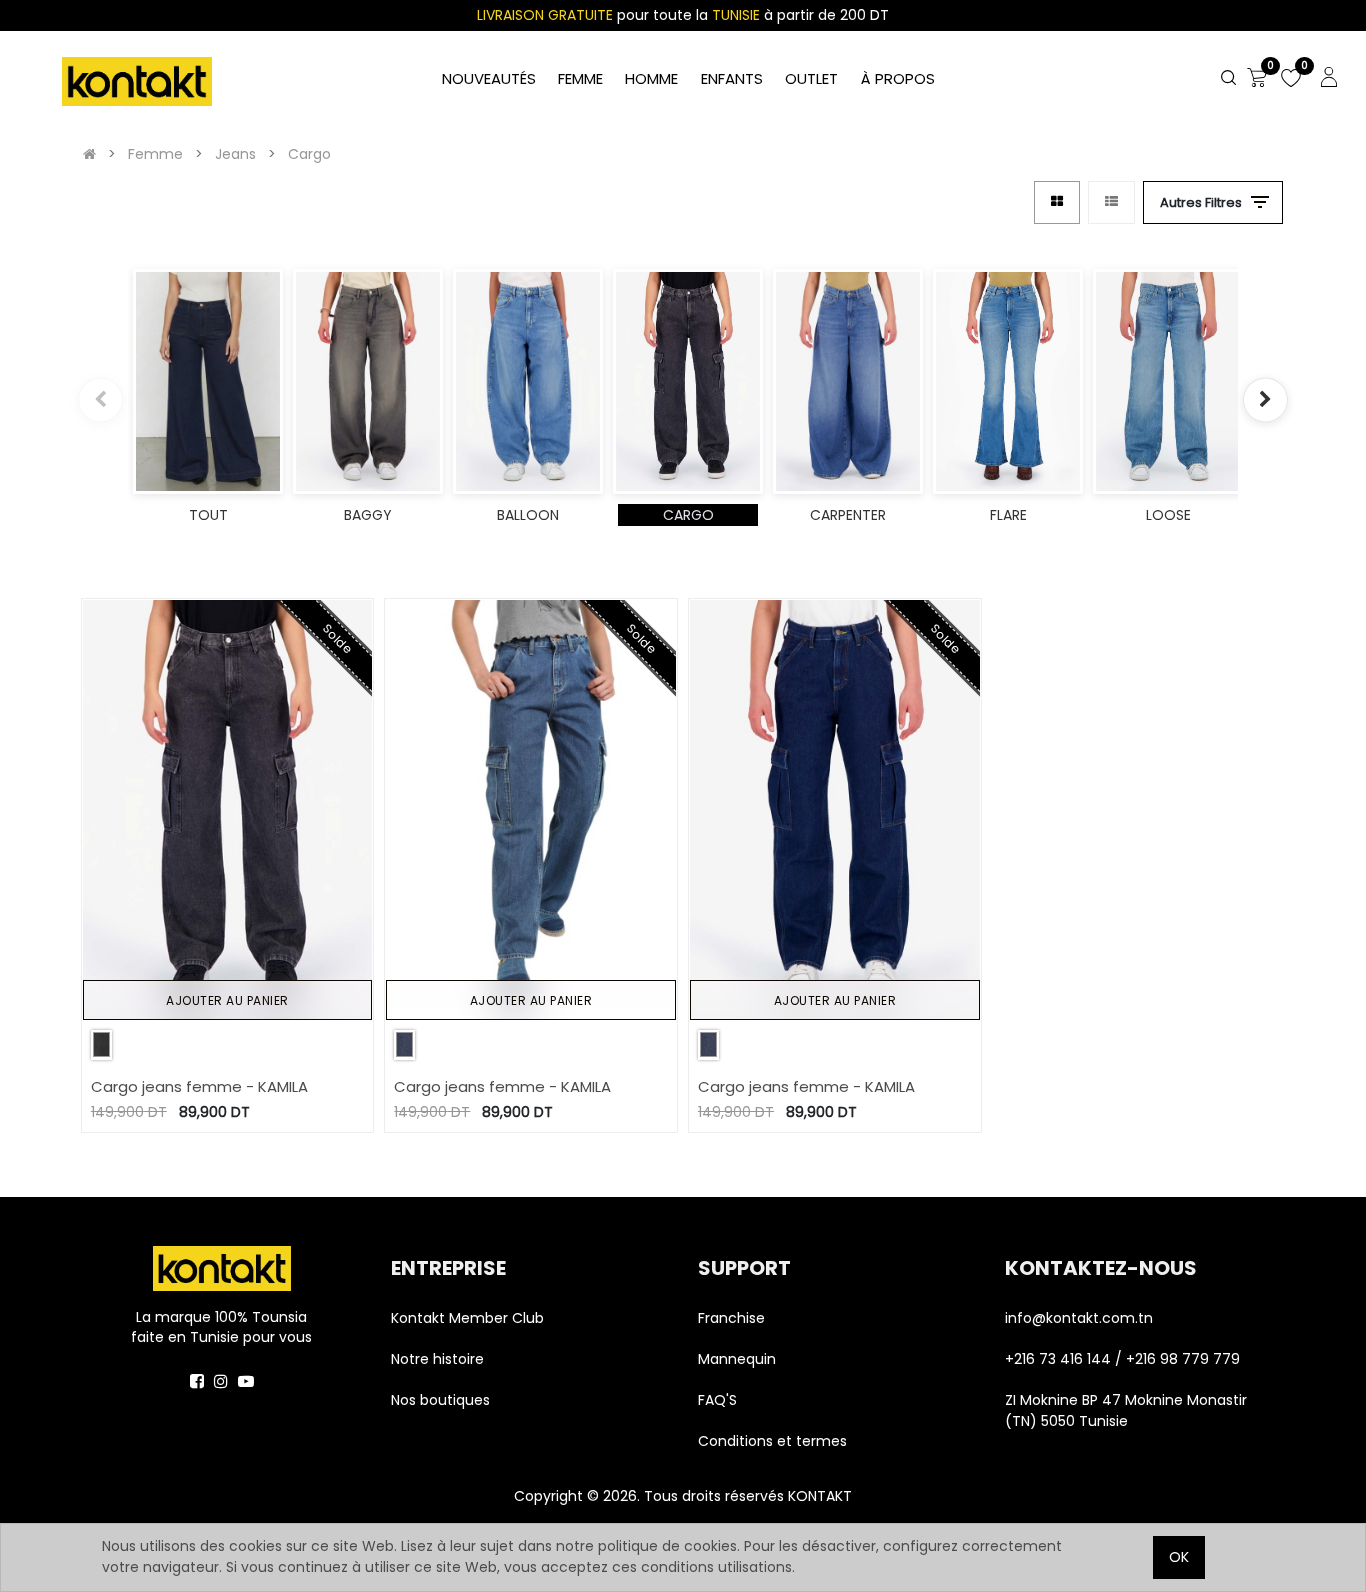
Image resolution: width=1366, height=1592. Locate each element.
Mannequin (739, 1359)
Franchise (731, 1318)
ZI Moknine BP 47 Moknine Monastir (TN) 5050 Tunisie (1126, 1410)
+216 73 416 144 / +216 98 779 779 (1122, 1359)
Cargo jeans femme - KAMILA (199, 1086)
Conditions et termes (772, 1441)
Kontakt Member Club (467, 1318)
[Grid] (1057, 202)
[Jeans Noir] (101, 1044)
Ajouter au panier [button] (227, 1000)
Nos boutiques (440, 1400)
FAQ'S (717, 1400)
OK (1179, 1557)
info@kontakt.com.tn (1081, 1318)
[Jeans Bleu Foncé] (404, 1044)
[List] (1111, 202)
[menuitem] (897, 79)
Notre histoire (437, 1359)
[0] (1257, 79)
